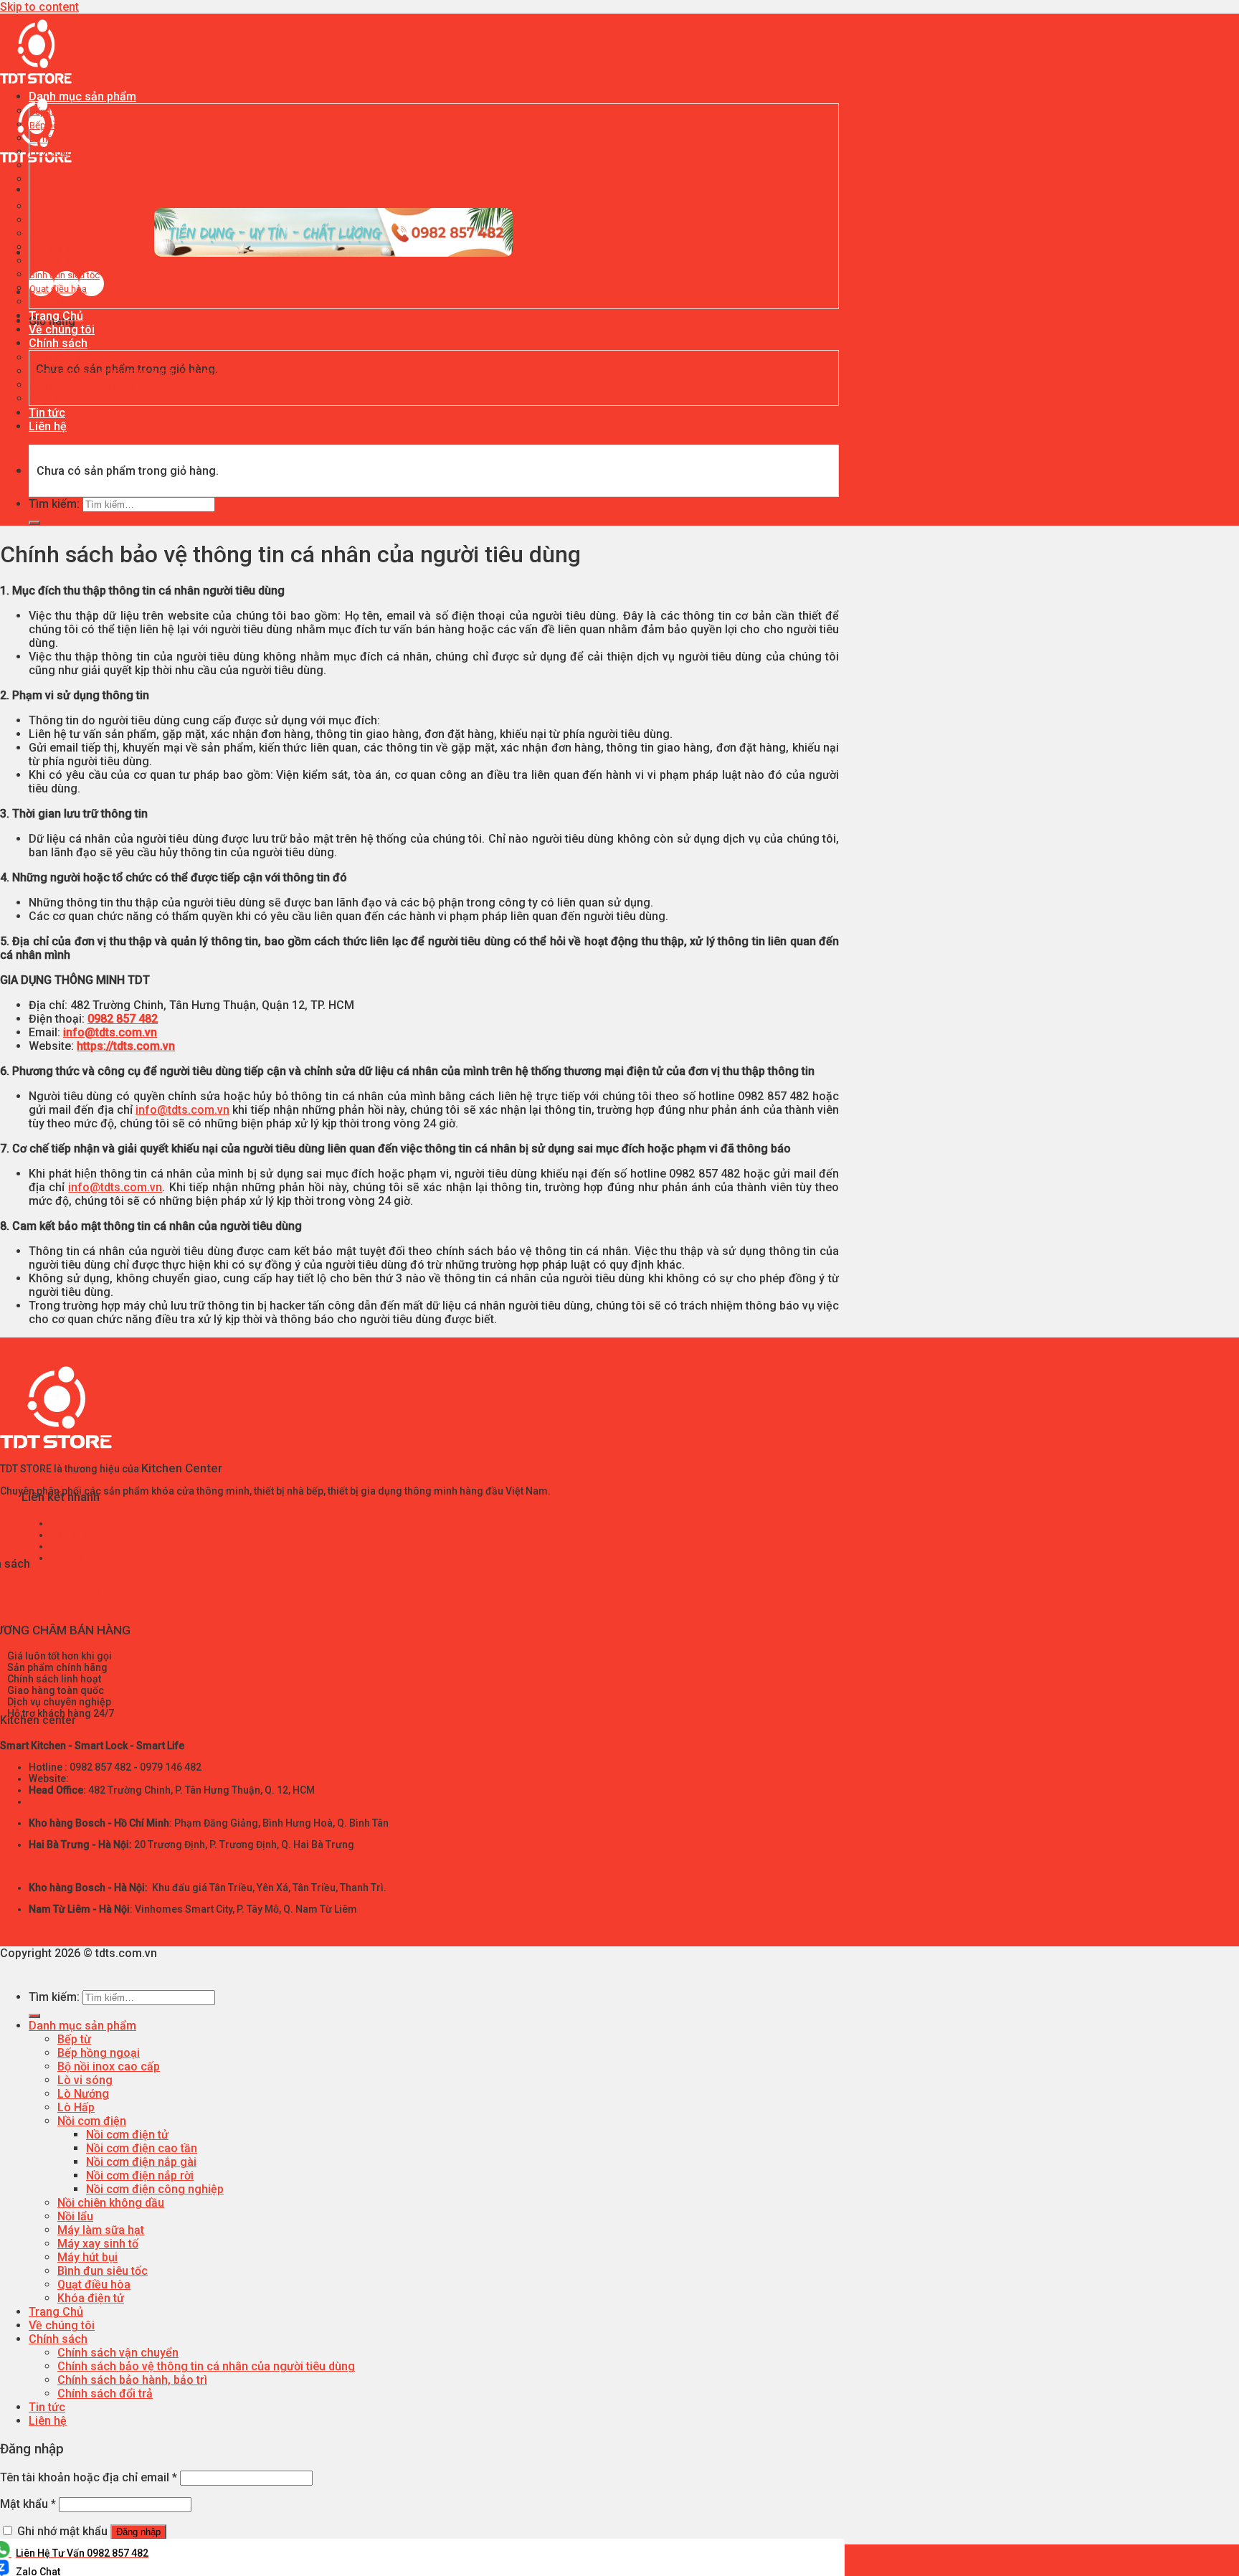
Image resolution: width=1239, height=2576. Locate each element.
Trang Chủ (56, 316)
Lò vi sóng (51, 152)
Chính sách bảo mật (46, 1601)
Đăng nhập (138, 2532)
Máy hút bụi (53, 261)
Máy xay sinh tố (61, 248)
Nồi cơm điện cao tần (142, 2148)
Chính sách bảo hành (48, 1613)
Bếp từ (43, 112)
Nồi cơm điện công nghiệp (155, 2189)
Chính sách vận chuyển (76, 358)
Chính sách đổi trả (66, 399)
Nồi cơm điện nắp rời (140, 2175)
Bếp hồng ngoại (62, 125)
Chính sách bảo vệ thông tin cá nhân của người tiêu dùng (146, 372)
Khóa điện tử (56, 302)
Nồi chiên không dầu (72, 207)
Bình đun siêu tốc (65, 275)
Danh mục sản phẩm (82, 96)
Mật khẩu (28, 2504)
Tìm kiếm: (54, 504)
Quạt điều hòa (58, 289)
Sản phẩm (73, 1535)
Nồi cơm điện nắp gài (141, 2162)
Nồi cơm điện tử (127, 2135)
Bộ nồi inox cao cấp (70, 139)
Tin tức (47, 413)
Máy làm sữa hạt (63, 234)
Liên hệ (48, 426)
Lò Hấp (44, 180)
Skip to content (39, 7)
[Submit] (34, 523)
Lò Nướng (50, 166)
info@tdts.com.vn (110, 1032)
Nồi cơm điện (56, 193)
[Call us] (91, 292)
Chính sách (58, 343)
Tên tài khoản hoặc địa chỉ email (89, 2477)
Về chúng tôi (62, 330)
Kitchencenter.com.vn (122, 1779)
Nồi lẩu (43, 221)
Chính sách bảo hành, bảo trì (88, 385)
